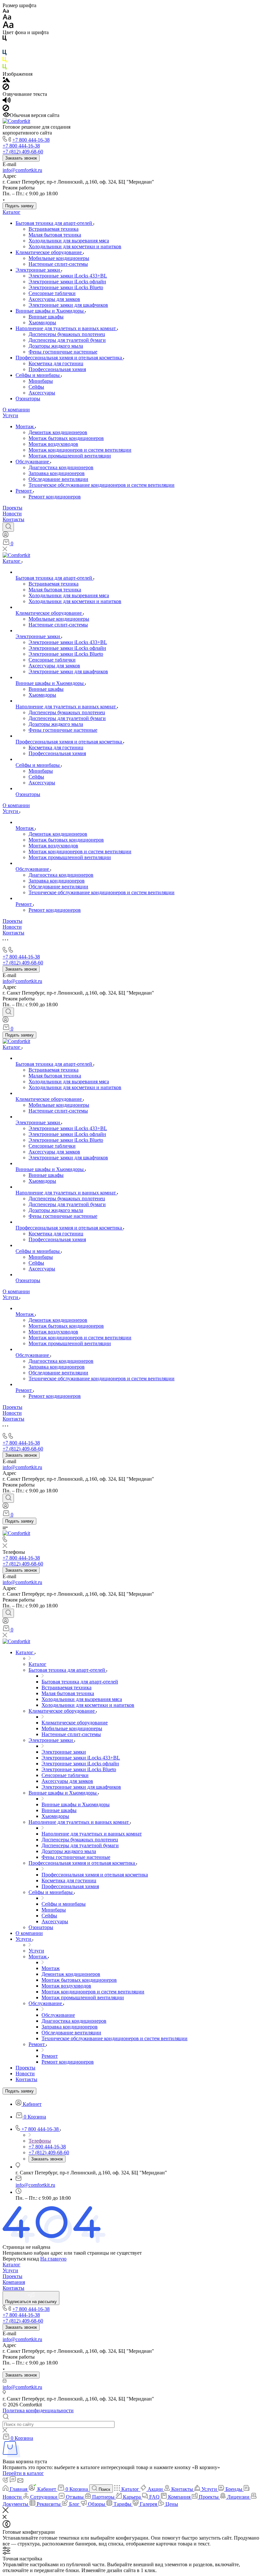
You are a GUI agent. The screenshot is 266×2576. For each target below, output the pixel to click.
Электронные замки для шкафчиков (68, 305)
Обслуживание (33, 462)
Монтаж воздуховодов (53, 444)
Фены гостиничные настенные (63, 352)
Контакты (13, 519)
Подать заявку (19, 206)
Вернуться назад (21, 2259)
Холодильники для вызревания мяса (69, 241)
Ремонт (24, 491)
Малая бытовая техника (55, 235)
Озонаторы (28, 399)
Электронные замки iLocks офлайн (67, 282)
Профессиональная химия (57, 369)
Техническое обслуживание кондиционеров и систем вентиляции (102, 485)
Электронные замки (38, 270)
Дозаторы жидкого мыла (56, 346)
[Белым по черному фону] (5, 47)
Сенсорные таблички (52, 293)
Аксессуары (42, 393)
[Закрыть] (6, 2511)
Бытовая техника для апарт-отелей (54, 223)
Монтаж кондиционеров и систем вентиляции (80, 450)
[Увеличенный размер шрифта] (8, 26)
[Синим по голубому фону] (5, 54)
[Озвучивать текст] (7, 102)
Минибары (41, 381)
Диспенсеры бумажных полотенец (67, 334)
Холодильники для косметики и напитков (75, 246)
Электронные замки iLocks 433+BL (68, 276)
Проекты (12, 508)
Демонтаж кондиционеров (58, 432)
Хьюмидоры (42, 322)
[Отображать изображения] (6, 80)
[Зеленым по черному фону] (5, 68)
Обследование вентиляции (58, 479)
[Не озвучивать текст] (6, 109)
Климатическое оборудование (49, 252)
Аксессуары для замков (54, 299)
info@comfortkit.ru (22, 170)
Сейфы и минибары (38, 375)
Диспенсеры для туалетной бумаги (67, 340)
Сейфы (36, 387)
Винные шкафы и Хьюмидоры (50, 311)
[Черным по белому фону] (5, 39)
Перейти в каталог (23, 2473)
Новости (12, 514)
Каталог (12, 212)
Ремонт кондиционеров (55, 497)
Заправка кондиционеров (57, 473)
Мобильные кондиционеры (59, 258)
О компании (16, 410)
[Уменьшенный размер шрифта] (6, 11)
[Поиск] (8, 527)
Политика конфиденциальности (38, 2410)
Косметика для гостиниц (56, 363)
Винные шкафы (46, 317)
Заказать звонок (21, 158)
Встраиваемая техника (54, 229)
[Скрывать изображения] (6, 88)
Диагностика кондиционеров (61, 467)
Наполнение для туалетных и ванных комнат (66, 328)
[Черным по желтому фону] (5, 61)
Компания (14, 2282)
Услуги (10, 415)
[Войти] (6, 536)
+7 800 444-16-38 (31, 140)
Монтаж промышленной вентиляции (70, 456)
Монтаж (25, 426)
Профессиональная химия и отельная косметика (69, 358)
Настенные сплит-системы (58, 264)
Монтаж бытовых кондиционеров (66, 438)
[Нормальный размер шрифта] (7, 18)
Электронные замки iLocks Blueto (66, 287)
